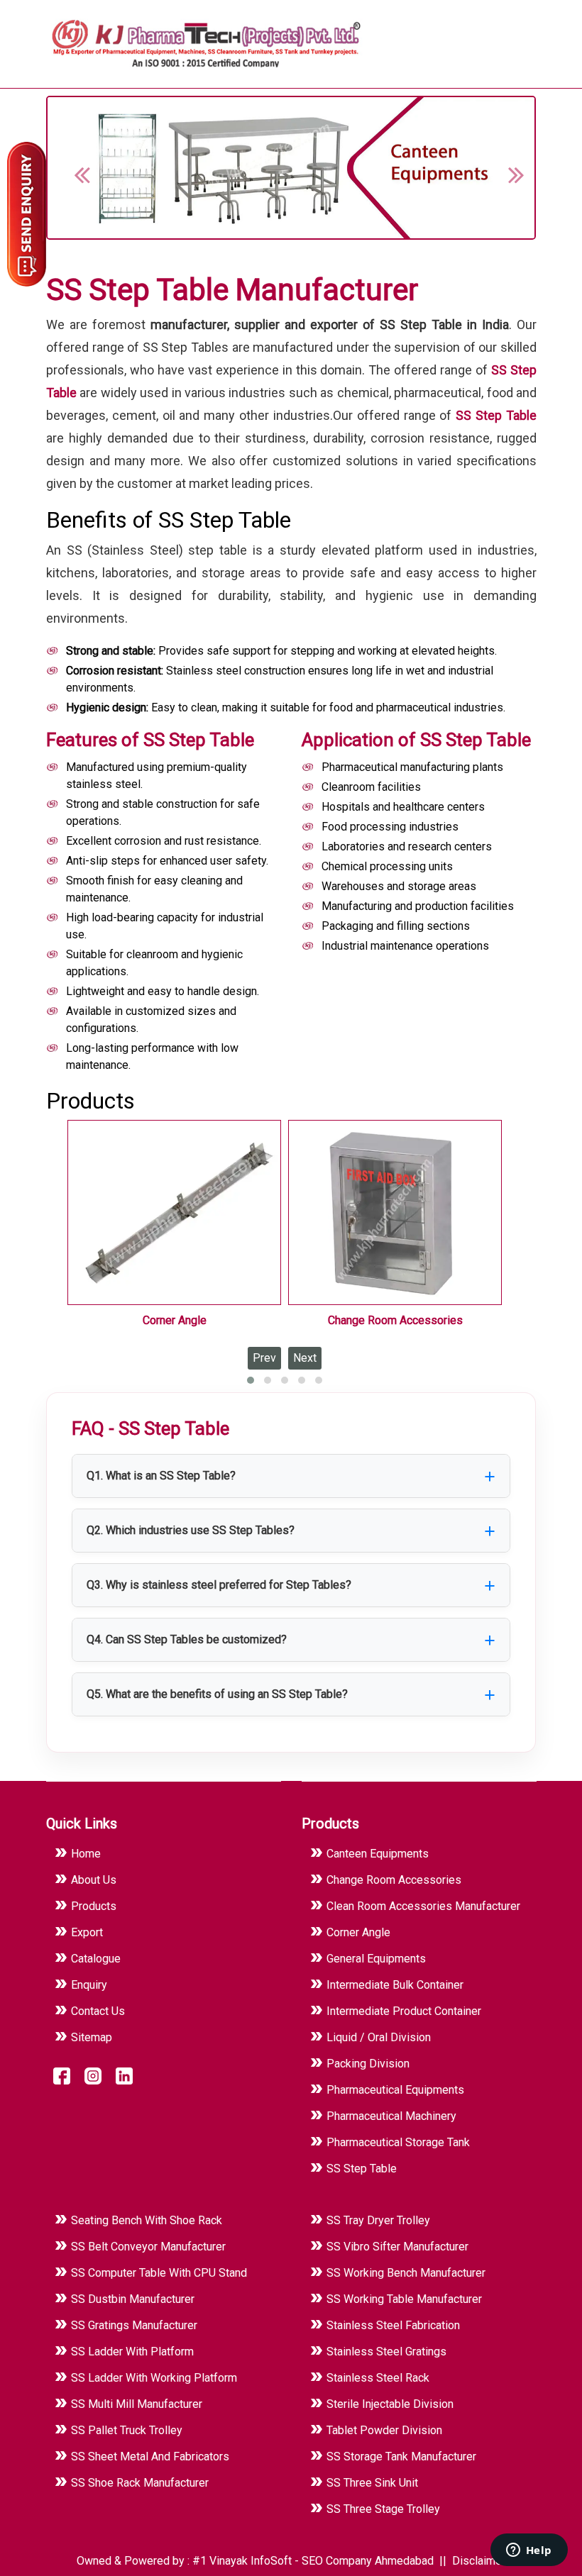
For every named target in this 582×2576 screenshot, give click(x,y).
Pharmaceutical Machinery (391, 2116)
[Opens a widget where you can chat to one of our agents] (529, 2551)
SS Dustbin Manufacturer (133, 2299)
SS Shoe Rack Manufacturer (140, 2483)
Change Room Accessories (395, 1320)
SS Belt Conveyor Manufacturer (148, 2247)
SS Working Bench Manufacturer (406, 2273)
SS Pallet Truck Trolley (127, 2430)
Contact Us (98, 2011)
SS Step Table (496, 415)
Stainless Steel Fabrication (393, 2325)
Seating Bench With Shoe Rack (147, 2220)
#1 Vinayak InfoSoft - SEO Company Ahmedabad (314, 2561)
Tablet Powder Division (384, 2430)
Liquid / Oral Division (379, 2037)
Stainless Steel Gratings (386, 2352)
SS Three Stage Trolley (383, 2509)
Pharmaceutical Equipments (395, 2090)
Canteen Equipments (378, 1854)
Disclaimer (479, 2561)
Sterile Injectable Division (390, 2404)
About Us (94, 1880)
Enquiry (89, 1985)
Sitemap (92, 2037)
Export (87, 1932)
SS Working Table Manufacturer (404, 2299)
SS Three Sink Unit (372, 2483)
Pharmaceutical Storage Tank (398, 2142)
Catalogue (96, 1959)
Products (94, 1906)
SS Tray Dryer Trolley (378, 2220)
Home (86, 1854)
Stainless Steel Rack (378, 2378)
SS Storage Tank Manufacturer (401, 2456)
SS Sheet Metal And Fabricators (150, 2456)
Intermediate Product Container (404, 2011)
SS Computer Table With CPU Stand (159, 2273)
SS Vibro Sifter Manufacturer (397, 2247)
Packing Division (368, 2064)
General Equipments (376, 1959)
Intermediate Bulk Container (395, 1985)
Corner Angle (175, 1320)
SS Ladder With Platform (132, 2352)
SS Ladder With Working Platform (154, 2378)
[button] (508, 167)
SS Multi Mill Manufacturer (137, 2404)
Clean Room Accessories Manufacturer (423, 1906)
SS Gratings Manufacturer (134, 2325)
